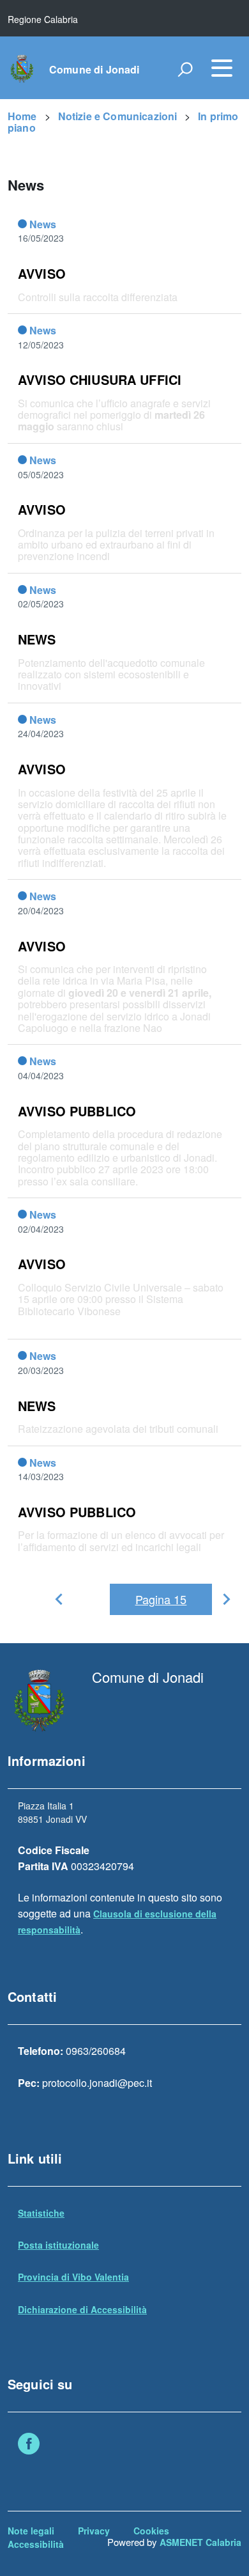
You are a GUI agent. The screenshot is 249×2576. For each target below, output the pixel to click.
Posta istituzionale (58, 2245)
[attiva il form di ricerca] (185, 69)
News (43, 224)
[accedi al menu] (222, 68)
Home (22, 116)
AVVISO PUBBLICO (77, 1111)
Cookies (151, 2531)
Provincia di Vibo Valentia (73, 2277)
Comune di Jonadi (94, 70)
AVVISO (42, 273)
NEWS (37, 639)
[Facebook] (29, 2445)
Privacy (94, 2531)
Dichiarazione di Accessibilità (82, 2309)
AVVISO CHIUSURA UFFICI (100, 379)
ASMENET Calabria (200, 2542)
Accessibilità (36, 2544)
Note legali (31, 2531)
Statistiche (41, 2213)
